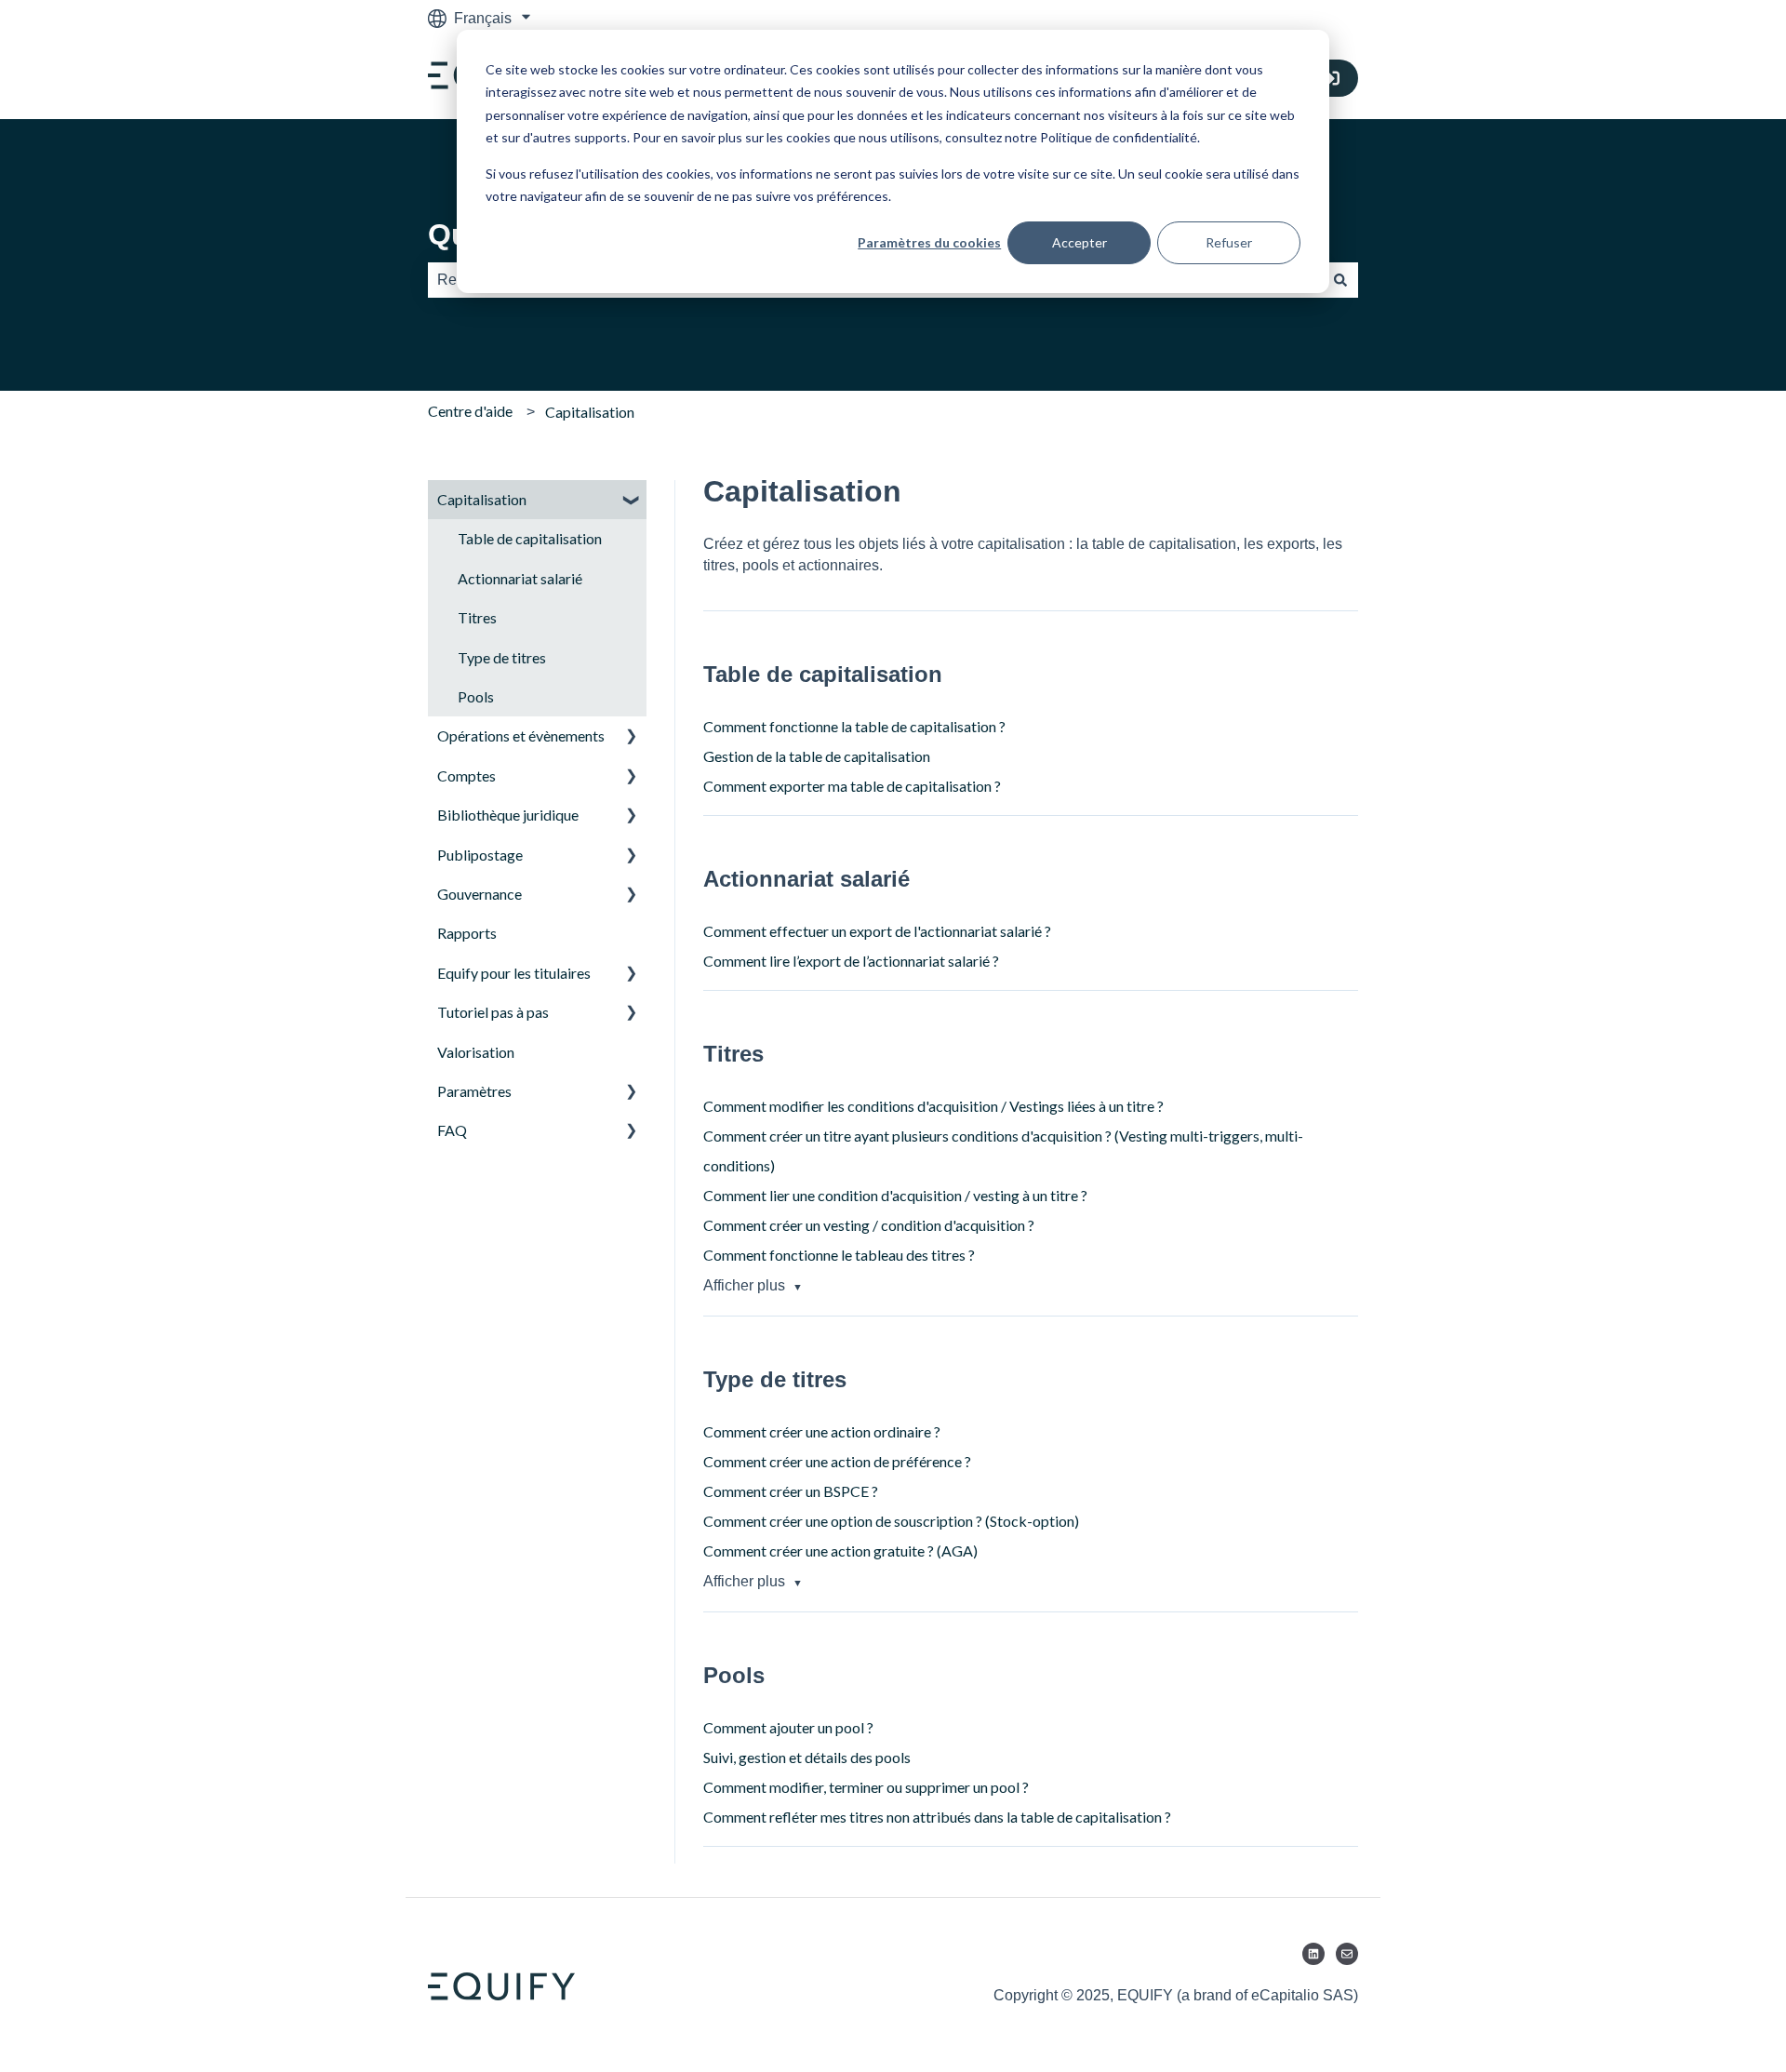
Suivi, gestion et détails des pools (807, 1757)
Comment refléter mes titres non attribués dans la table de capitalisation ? (937, 1817)
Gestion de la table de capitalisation (817, 756)
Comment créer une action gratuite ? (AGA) (840, 1551)
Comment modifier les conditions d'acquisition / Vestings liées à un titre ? (933, 1106)
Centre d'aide (470, 411)
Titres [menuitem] (477, 617)
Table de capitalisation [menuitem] (530, 538)
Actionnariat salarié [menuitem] (520, 578)
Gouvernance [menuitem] (480, 894)
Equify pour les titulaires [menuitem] (514, 973)
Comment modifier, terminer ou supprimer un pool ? (866, 1787)
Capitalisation (590, 412)
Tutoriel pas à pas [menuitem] (493, 1012)
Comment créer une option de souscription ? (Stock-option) (891, 1521)
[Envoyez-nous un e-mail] (1347, 1954)
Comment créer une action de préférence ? (837, 1461)
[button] (632, 501)
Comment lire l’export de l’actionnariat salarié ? (851, 961)
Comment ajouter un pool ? (788, 1727)
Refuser (1229, 242)
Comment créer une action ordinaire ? (822, 1431)
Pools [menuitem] (476, 696)
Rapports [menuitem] (467, 933)
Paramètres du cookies (929, 242)
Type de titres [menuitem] (502, 657)
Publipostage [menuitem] (480, 855)
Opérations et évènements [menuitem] (521, 735)
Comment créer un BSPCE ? (791, 1491)
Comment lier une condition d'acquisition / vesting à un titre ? (895, 1195)
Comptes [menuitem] (466, 775)
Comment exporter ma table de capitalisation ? (852, 786)
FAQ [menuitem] (452, 1130)
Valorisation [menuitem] (476, 1052)
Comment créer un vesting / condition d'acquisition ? (870, 1225)
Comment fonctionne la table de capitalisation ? (854, 726)
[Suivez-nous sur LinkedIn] (1313, 1954)
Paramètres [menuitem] (474, 1091)
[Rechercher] (1340, 280)
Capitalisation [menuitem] (482, 499)
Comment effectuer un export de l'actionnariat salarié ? (877, 931)
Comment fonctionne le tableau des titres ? (839, 1255)
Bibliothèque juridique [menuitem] (508, 815)
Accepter (1080, 242)
